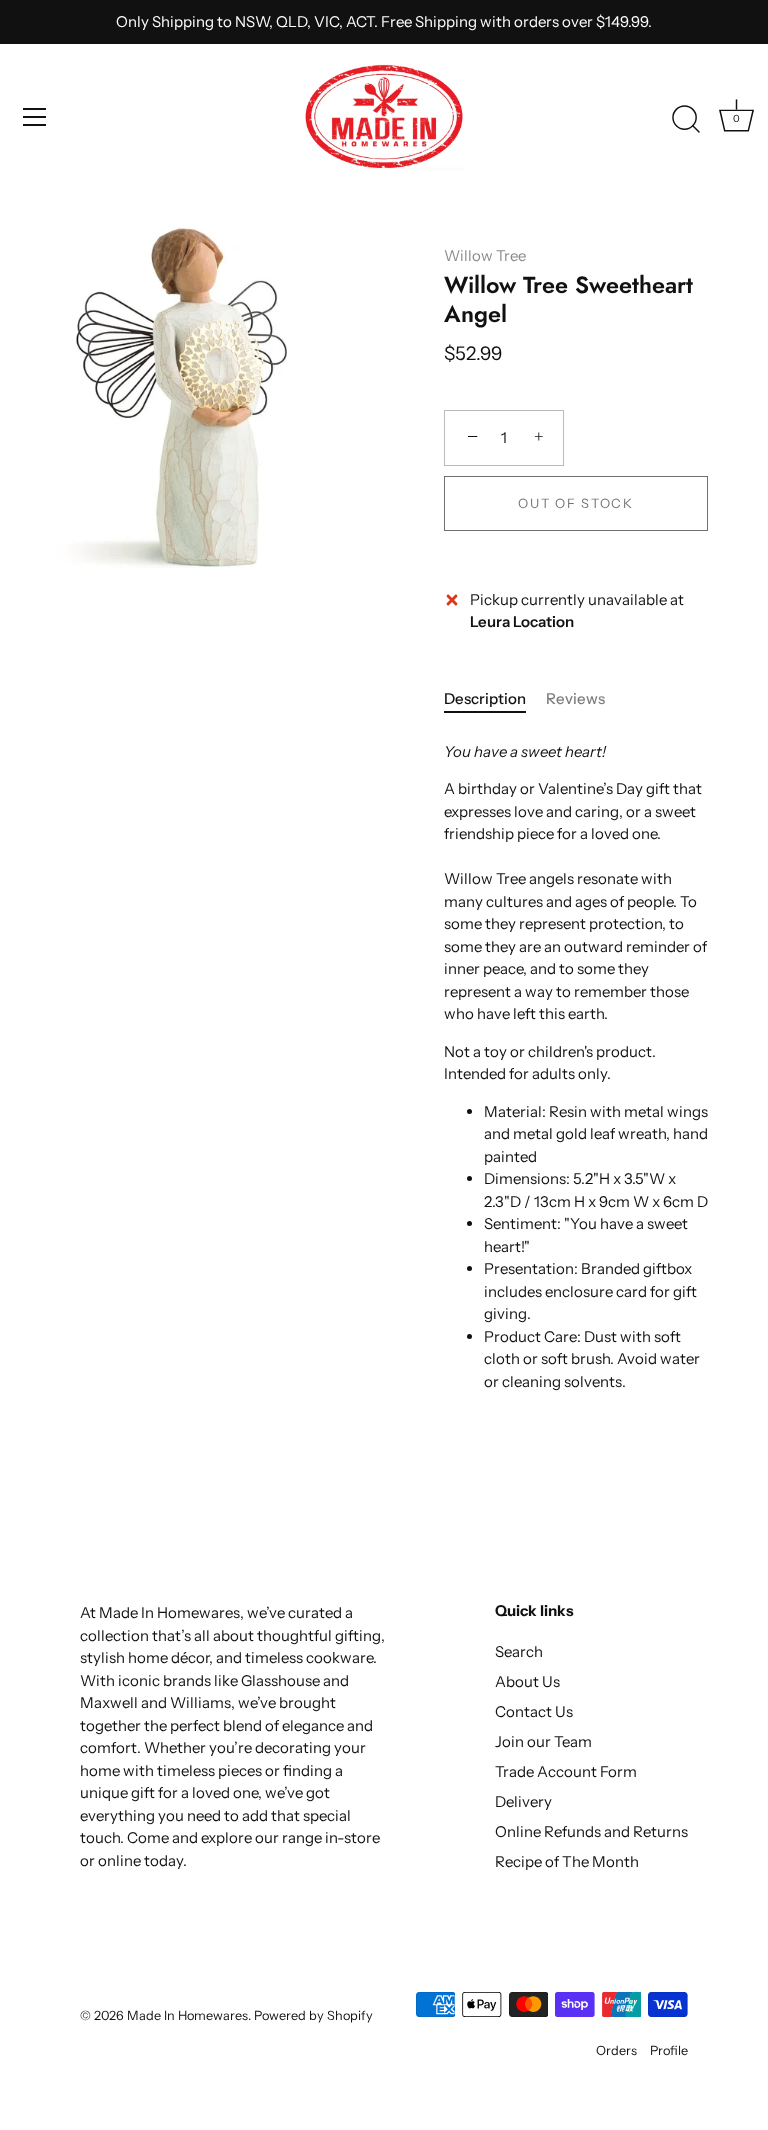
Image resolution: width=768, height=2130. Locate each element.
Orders (616, 2050)
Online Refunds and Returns (591, 1831)
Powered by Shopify (313, 2015)
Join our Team (543, 1741)
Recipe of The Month (567, 1861)
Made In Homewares (187, 2015)
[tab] (495, 699)
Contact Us (534, 1711)
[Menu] (35, 117)
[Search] (686, 120)
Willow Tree (485, 255)
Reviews (575, 698)
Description (485, 698)
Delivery (523, 1801)
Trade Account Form (566, 1771)
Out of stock (575, 503)
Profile (669, 2050)
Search (519, 1651)
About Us (527, 1681)
